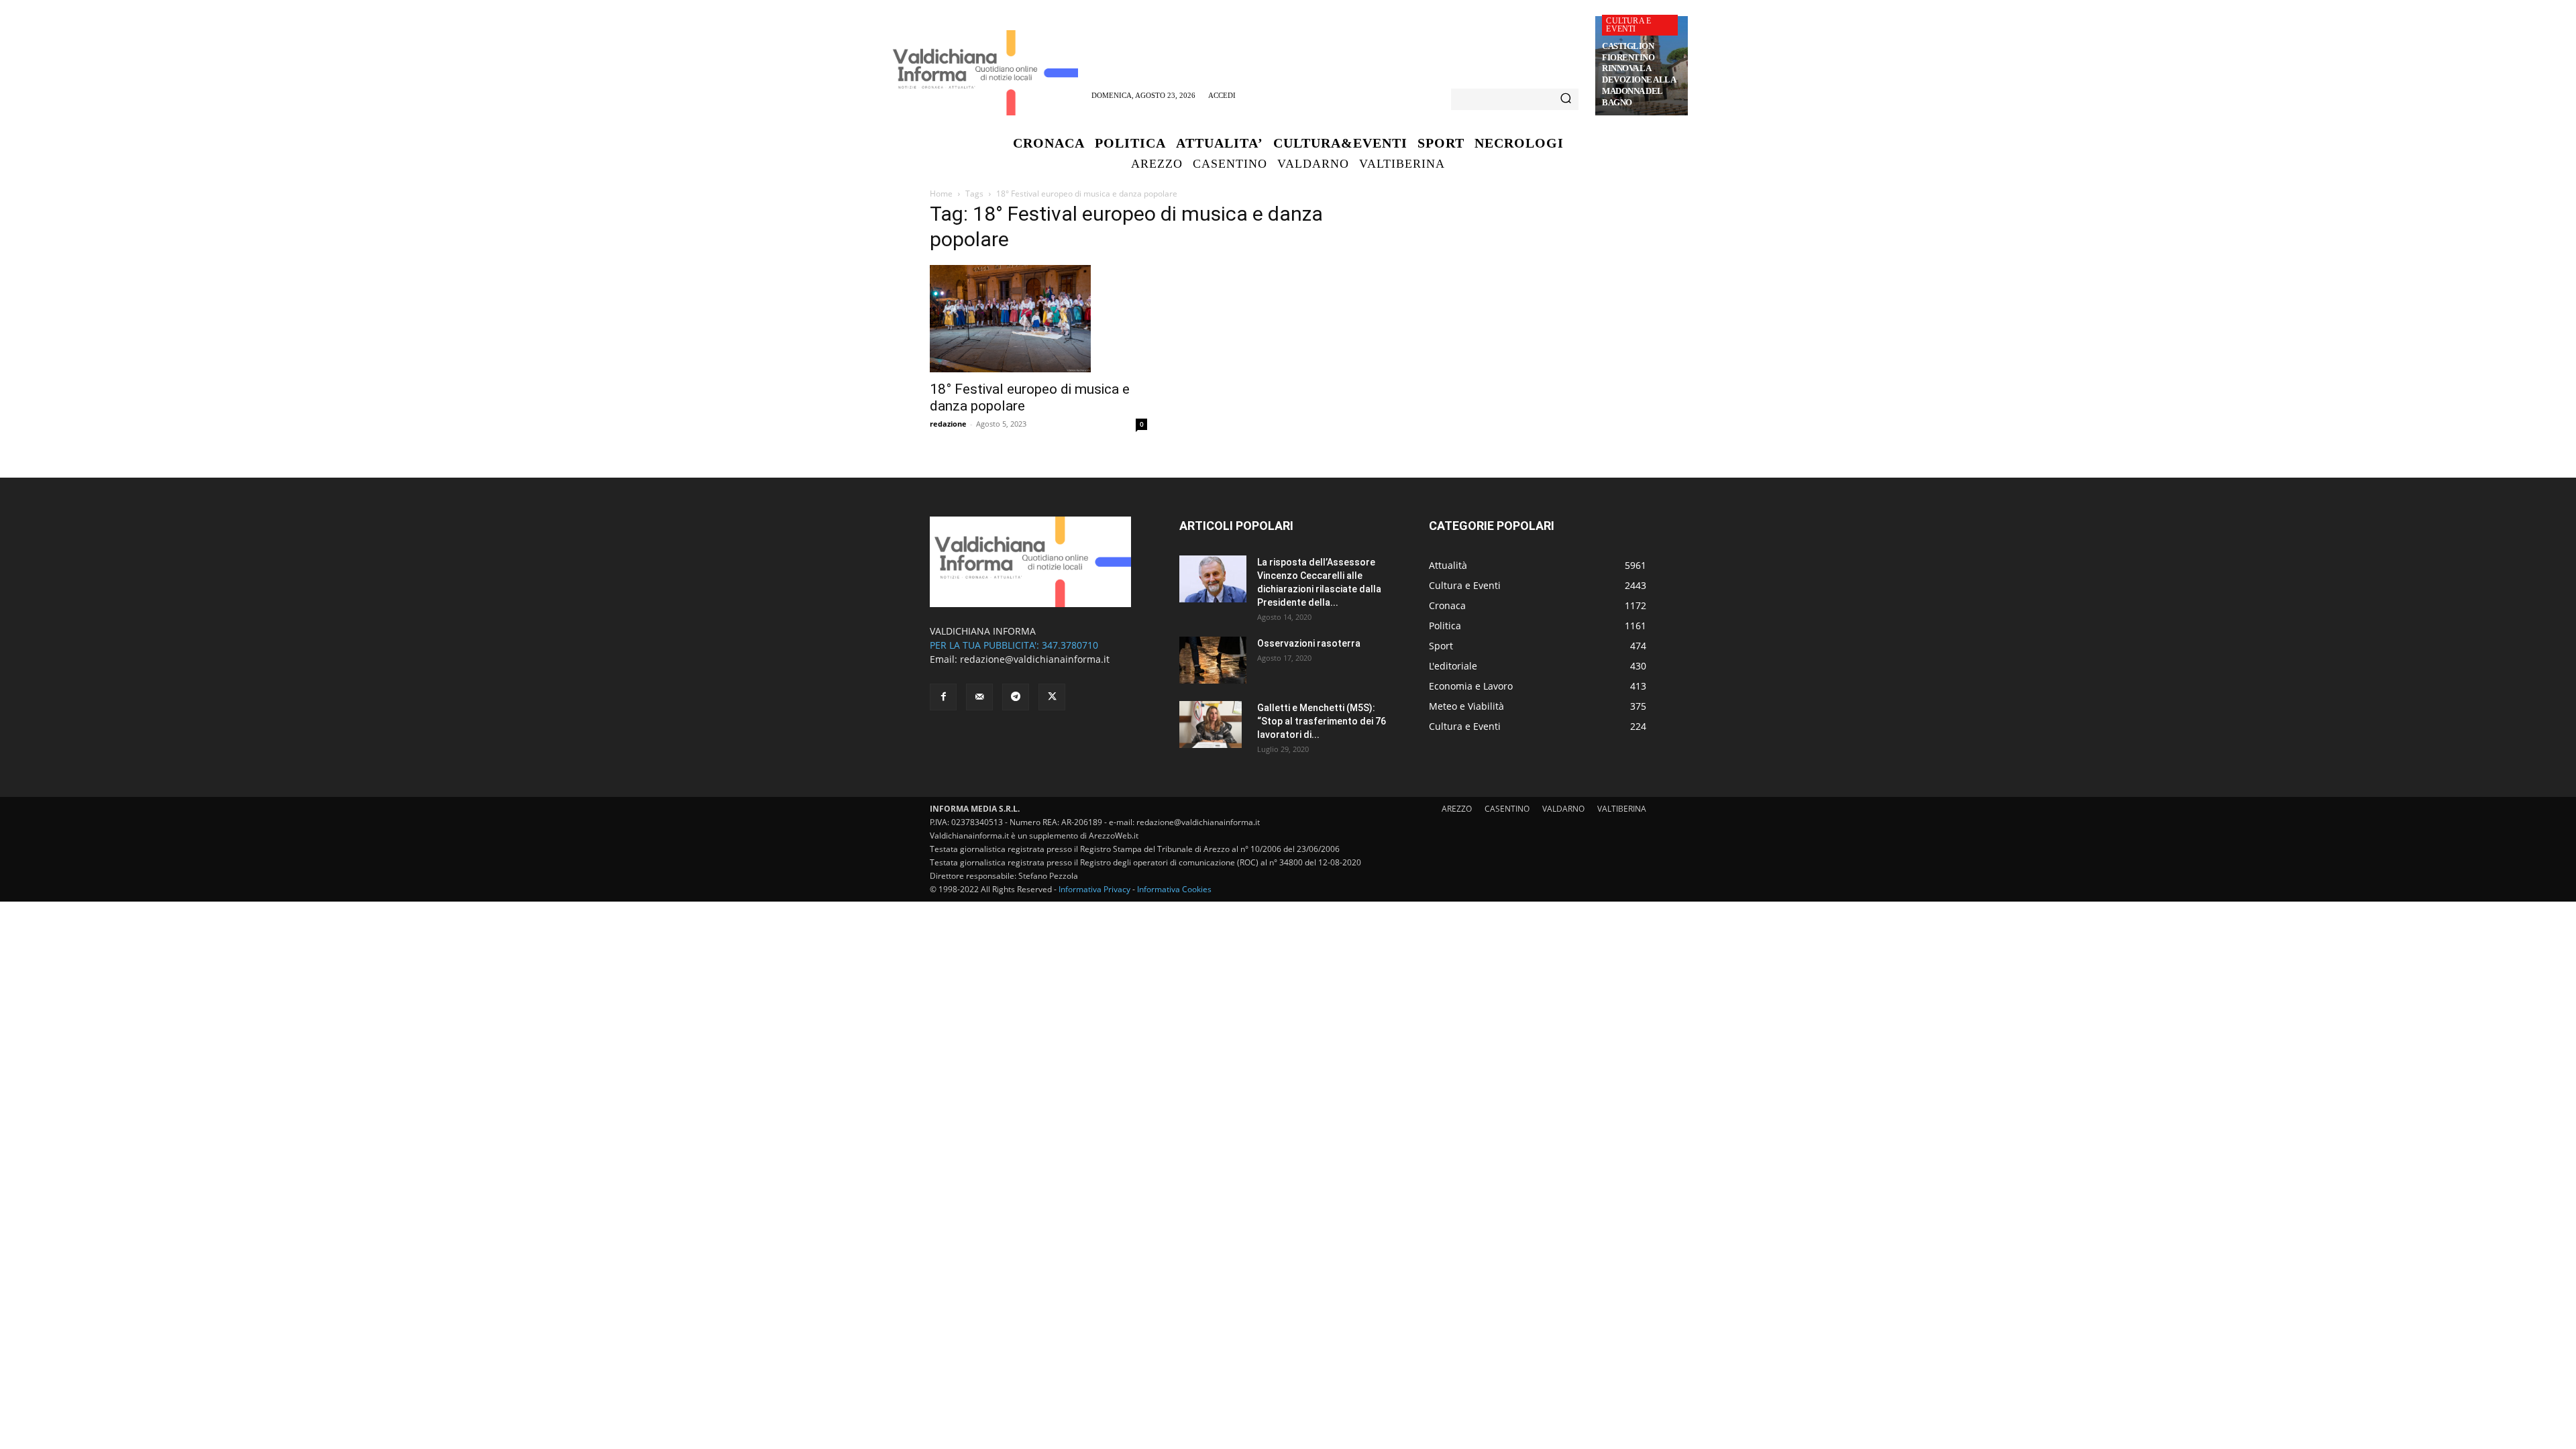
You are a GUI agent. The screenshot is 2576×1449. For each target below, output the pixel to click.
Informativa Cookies (1174, 889)
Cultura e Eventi (1628, 25)
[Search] (1566, 99)
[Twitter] (1052, 697)
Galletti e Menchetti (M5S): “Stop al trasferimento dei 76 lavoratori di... (1322, 721)
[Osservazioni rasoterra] (1213, 660)
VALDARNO (1563, 809)
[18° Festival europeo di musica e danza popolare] (1038, 319)
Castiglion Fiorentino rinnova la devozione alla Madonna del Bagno (1639, 74)
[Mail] (979, 697)
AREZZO (1457, 809)
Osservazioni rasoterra (1309, 643)
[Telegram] (1016, 697)
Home (941, 194)
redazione (948, 424)
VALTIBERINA (1622, 809)
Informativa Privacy (1094, 889)
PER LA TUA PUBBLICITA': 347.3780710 (1014, 645)
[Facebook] (943, 697)
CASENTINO (1507, 809)
